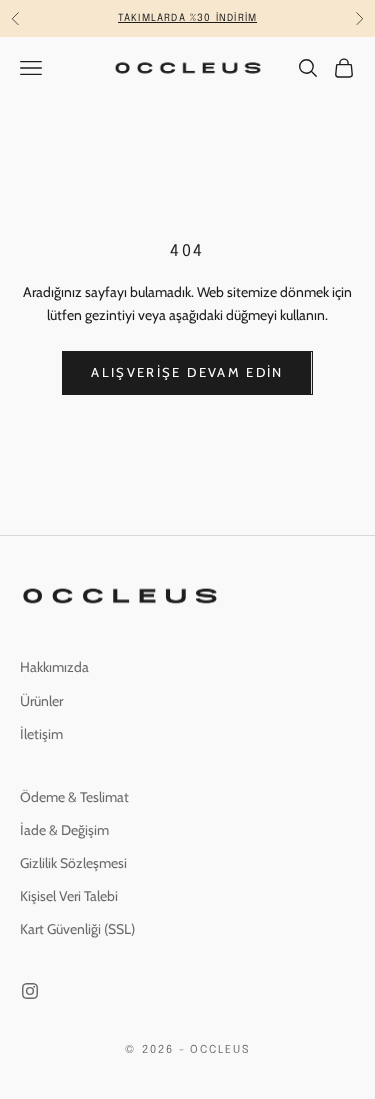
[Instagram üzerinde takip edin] (30, 991)
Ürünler (41, 701)
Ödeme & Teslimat (74, 797)
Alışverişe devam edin (187, 372)
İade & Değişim (64, 830)
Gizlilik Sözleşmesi (73, 863)
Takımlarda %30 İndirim (187, 18)
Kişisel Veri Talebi (69, 896)
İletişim (41, 734)
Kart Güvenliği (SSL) (77, 929)
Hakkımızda (54, 667)
